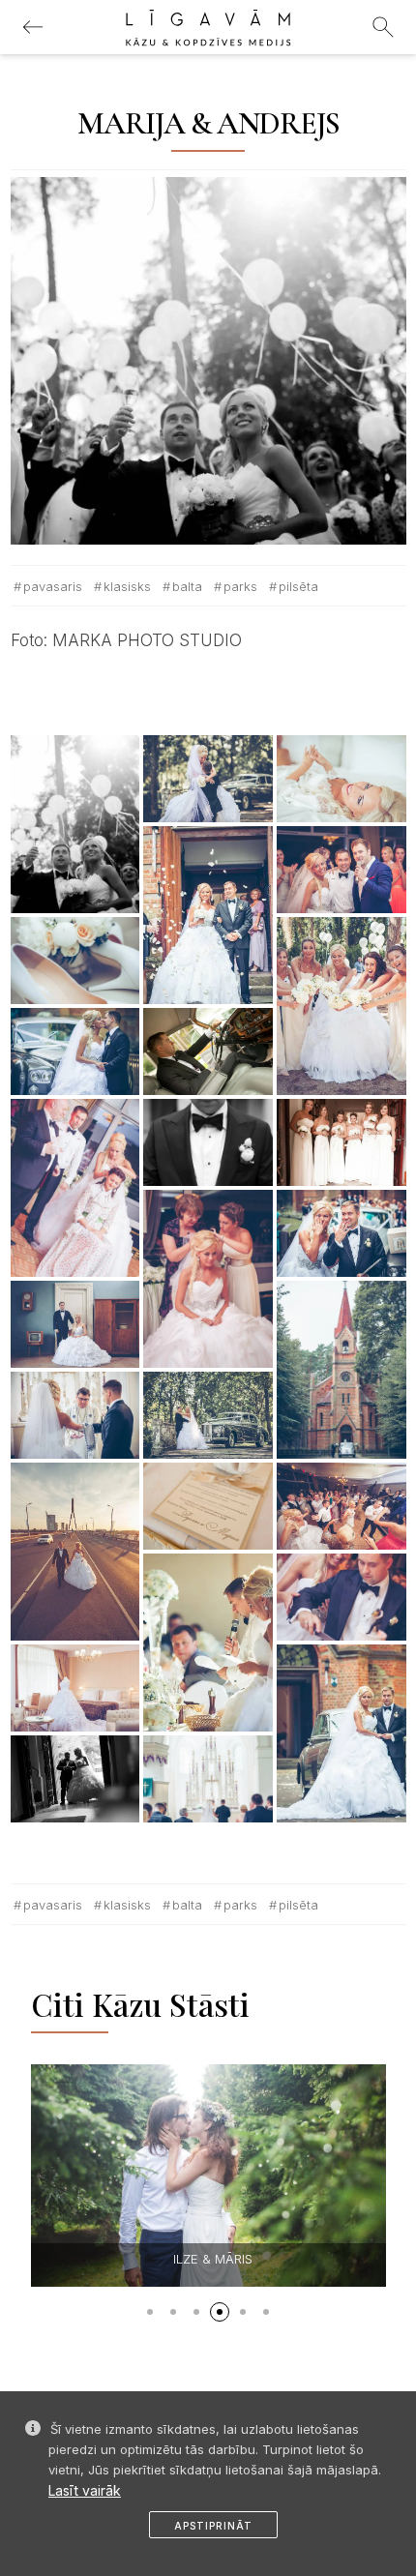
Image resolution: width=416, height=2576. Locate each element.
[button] (150, 2312)
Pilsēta (298, 586)
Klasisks (127, 586)
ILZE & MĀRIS (213, 2259)
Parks (240, 586)
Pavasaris (53, 586)
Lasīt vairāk (85, 2490)
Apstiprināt (213, 2526)
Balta (187, 586)
